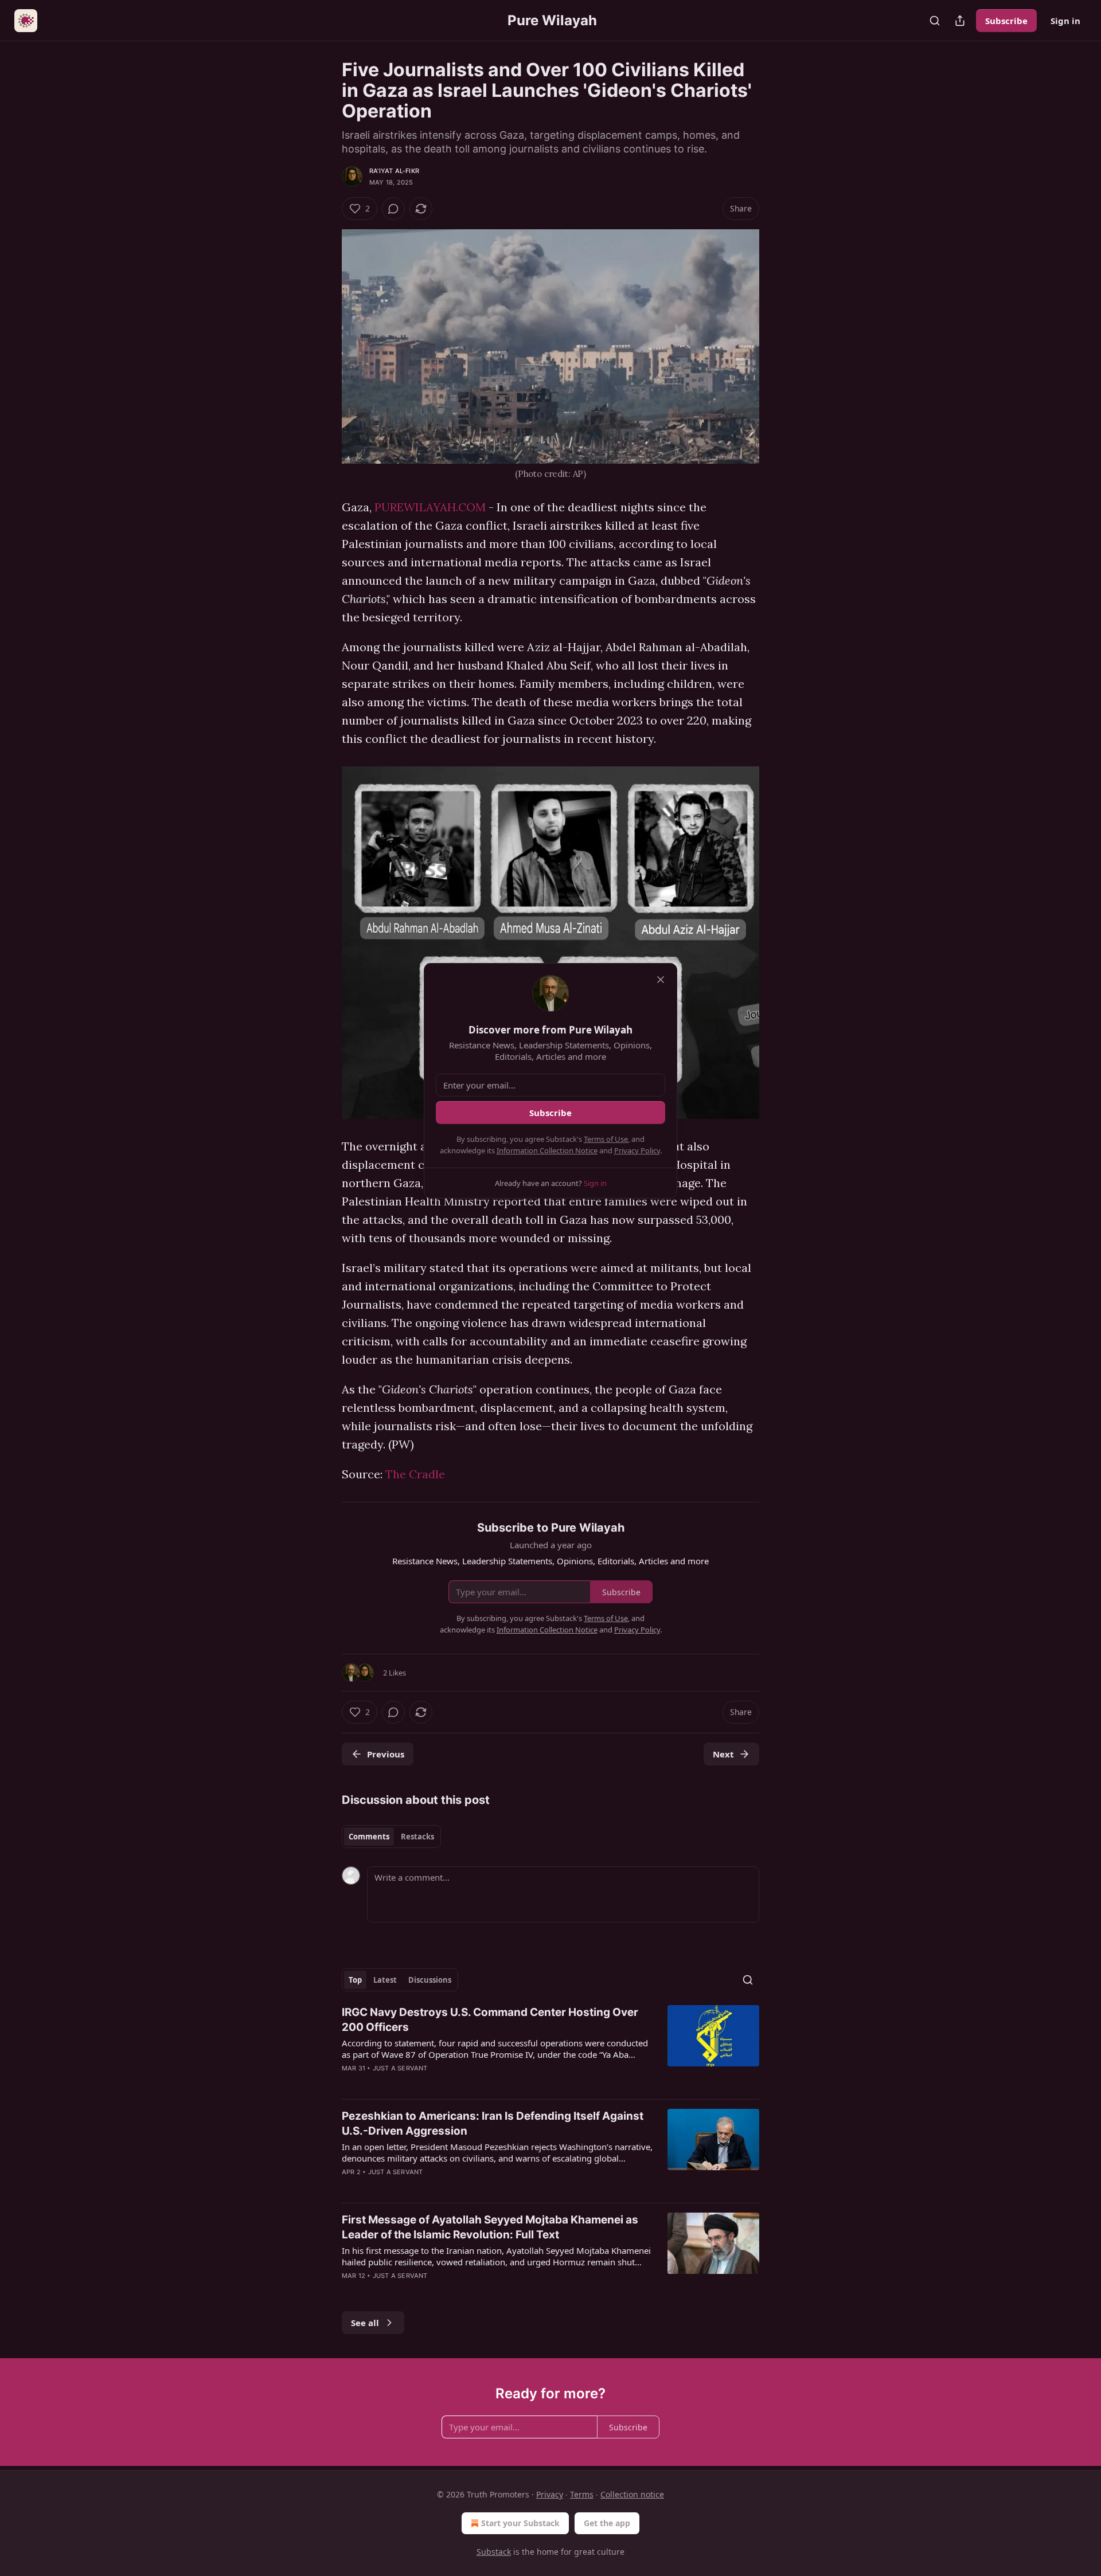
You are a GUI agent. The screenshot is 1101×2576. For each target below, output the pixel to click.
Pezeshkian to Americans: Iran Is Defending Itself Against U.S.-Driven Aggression (493, 2123)
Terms (582, 2494)
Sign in (1065, 21)
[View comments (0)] (393, 209)
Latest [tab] (385, 1980)
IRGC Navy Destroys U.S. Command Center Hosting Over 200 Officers (490, 2020)
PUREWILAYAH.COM (430, 507)
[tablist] (391, 1837)
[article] (550, 2048)
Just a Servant (400, 2068)
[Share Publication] (960, 21)
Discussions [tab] (430, 1980)
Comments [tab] (369, 1837)
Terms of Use (606, 1139)
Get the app (607, 2523)
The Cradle (415, 1474)
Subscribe (1006, 21)
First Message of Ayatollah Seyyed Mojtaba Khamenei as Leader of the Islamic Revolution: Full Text (490, 2227)
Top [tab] (355, 1980)
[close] (661, 980)
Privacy (550, 2494)
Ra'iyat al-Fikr (394, 171)
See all (365, 2323)
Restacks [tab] (417, 1837)
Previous (386, 1754)
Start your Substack (520, 2523)
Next (723, 1754)
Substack (494, 2552)
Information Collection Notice (547, 1150)
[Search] (935, 21)
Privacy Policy (637, 1150)
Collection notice (632, 2494)
